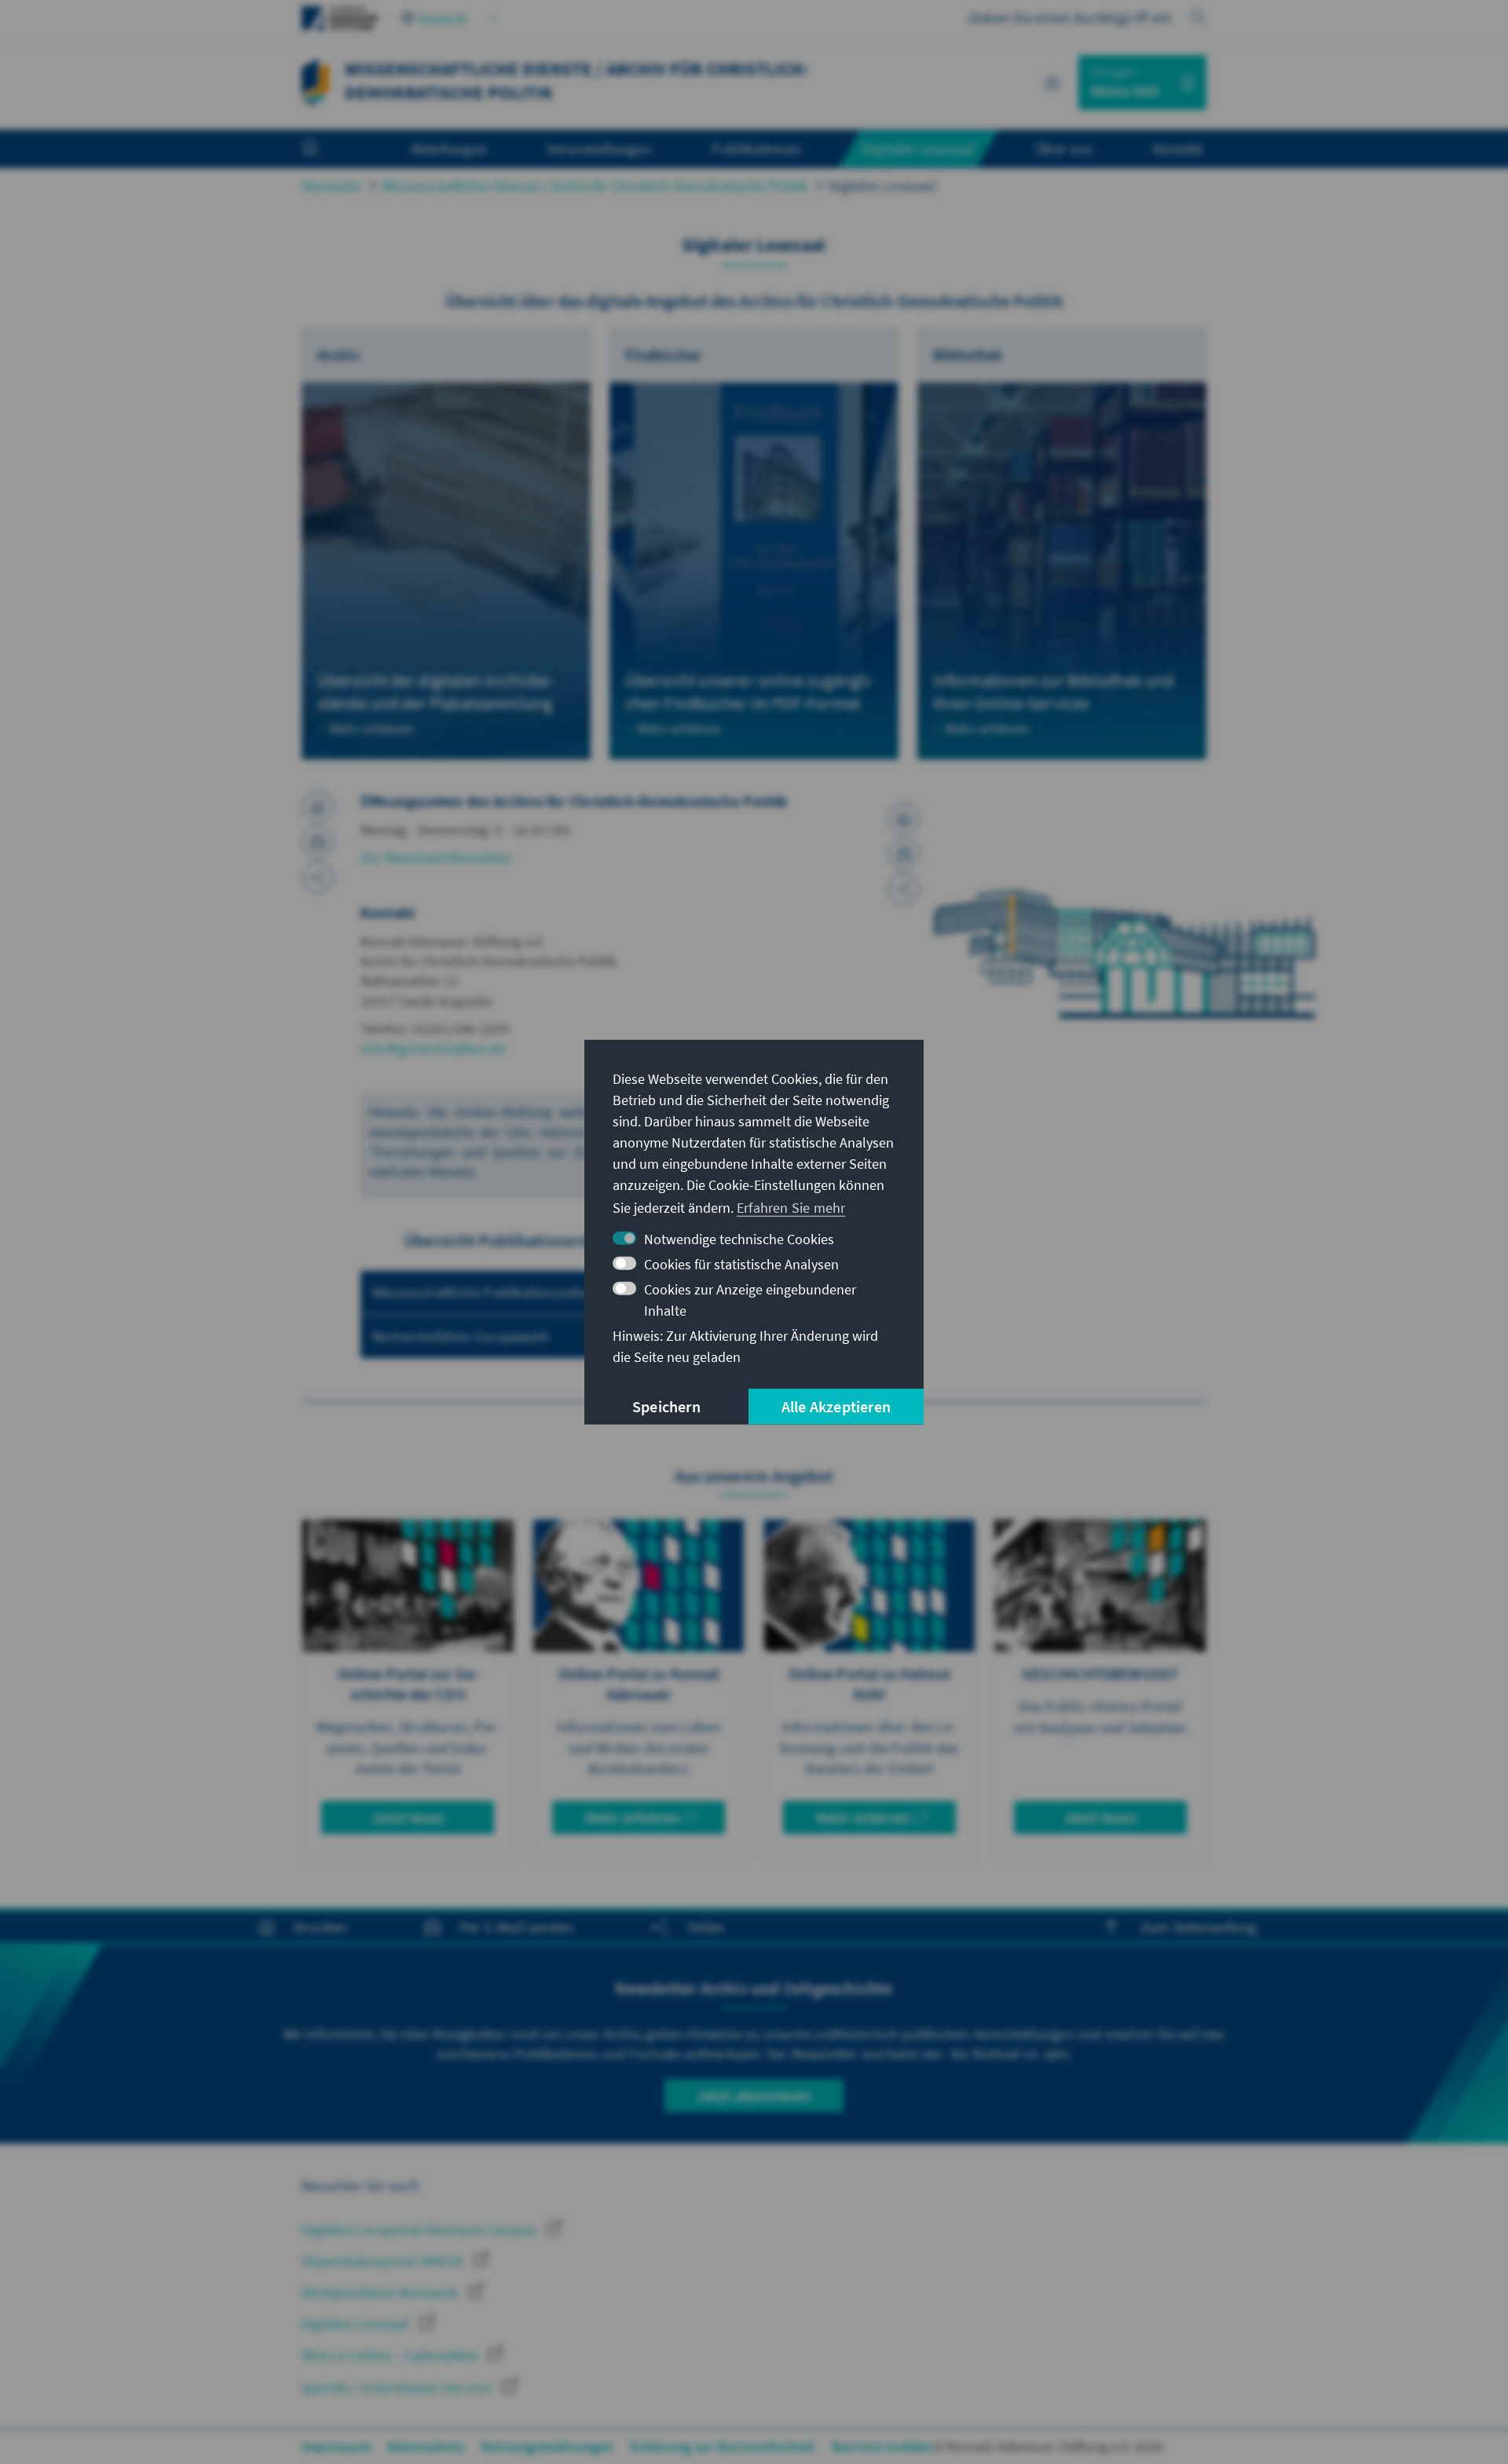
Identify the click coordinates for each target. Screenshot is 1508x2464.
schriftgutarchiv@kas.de (434, 1048)
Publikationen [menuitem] (756, 148)
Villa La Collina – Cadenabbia (391, 2355)
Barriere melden (882, 2446)
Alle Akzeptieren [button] (836, 1406)
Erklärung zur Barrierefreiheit (723, 2446)
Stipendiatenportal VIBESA (384, 2261)
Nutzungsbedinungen (547, 2446)
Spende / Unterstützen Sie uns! (398, 2387)
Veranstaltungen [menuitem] (600, 148)
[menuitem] (326, 149)
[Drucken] (318, 807)
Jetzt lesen (408, 1817)
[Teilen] (318, 877)
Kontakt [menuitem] (1178, 148)
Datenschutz (426, 2446)
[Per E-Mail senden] (318, 842)
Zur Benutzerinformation (436, 857)
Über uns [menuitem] (1064, 148)
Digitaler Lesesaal (882, 186)
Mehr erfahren (633, 1817)
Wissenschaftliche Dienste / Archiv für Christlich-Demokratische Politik (595, 186)
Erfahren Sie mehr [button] (791, 1208)
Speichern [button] (666, 1406)
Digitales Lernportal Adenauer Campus (421, 2230)
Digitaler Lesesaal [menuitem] (919, 148)
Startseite (331, 186)
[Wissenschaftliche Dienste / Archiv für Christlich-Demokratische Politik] (315, 81)
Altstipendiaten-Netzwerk (381, 2292)
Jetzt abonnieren (754, 2095)
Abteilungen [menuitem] (449, 148)
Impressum (337, 2446)
